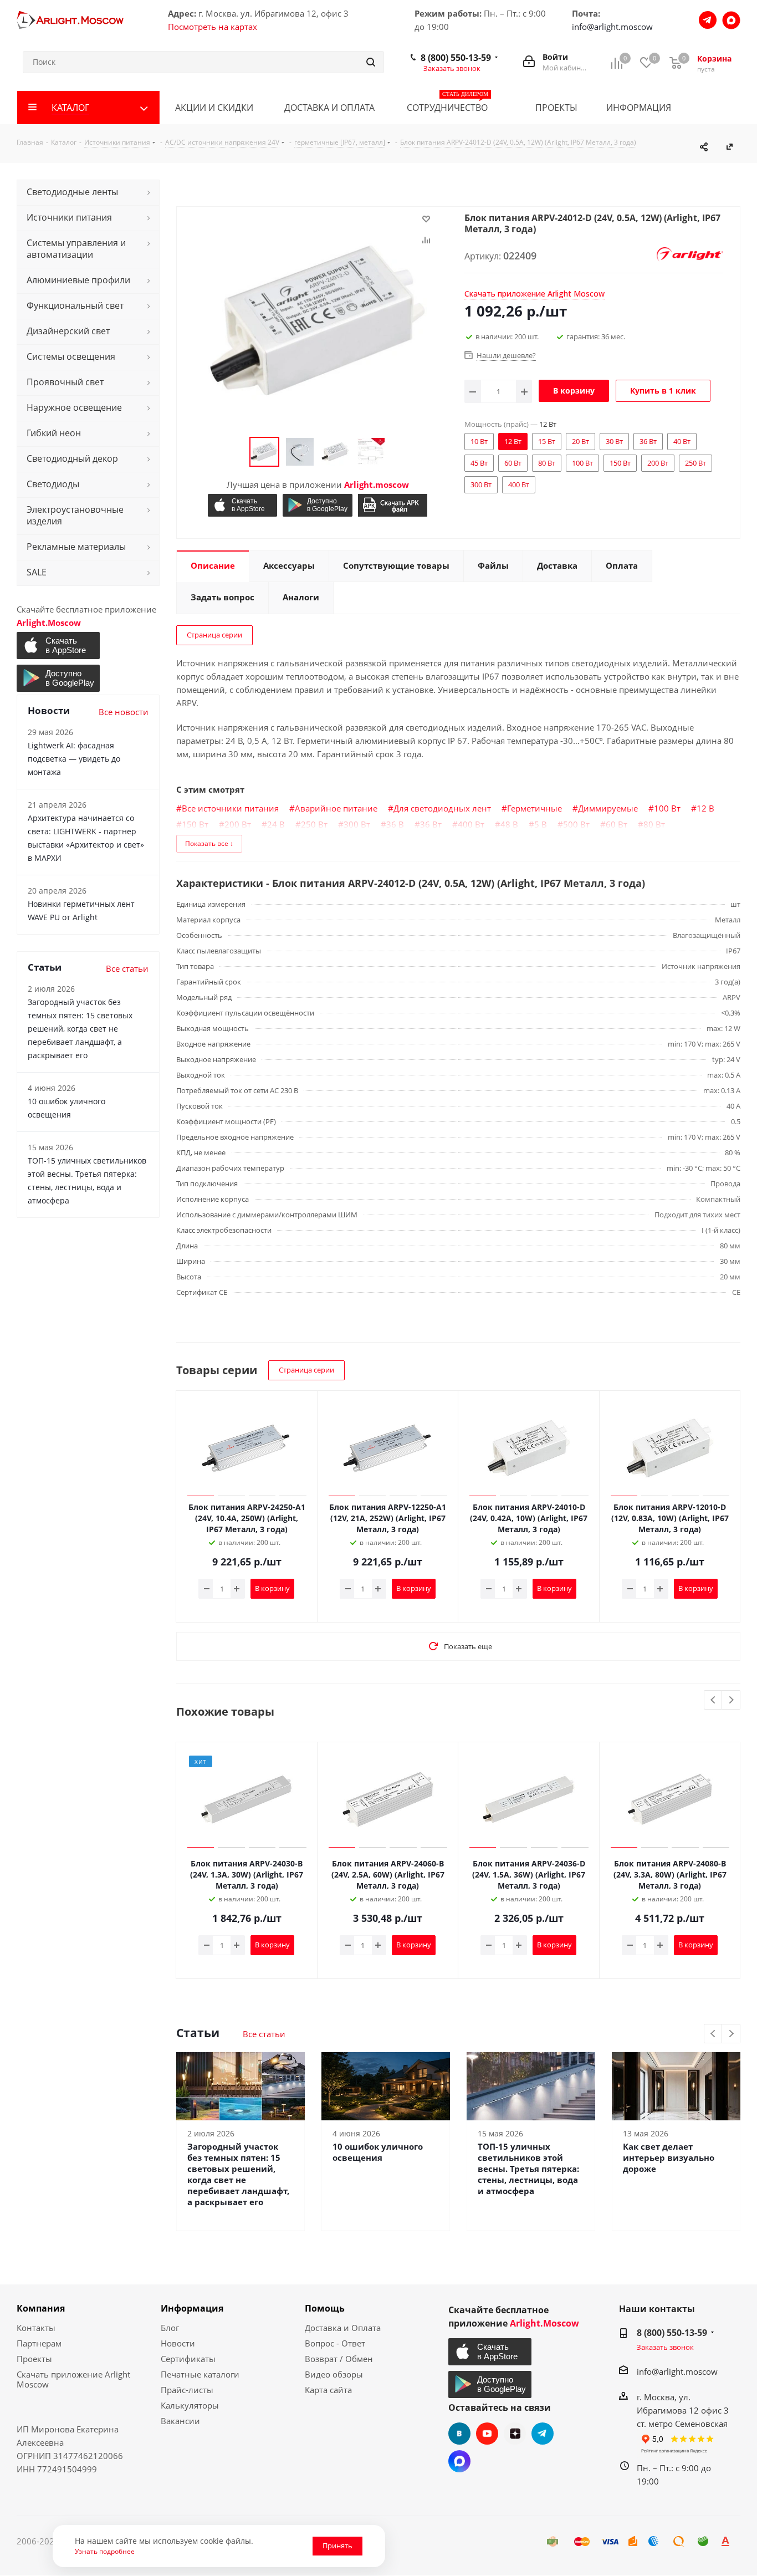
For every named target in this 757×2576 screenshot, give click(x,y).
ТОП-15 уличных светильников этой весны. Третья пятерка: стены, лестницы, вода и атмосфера (528, 2169)
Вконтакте (459, 2434)
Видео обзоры (334, 2374)
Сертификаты (188, 2359)
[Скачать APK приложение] (393, 505)
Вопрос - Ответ (335, 2343)
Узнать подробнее (105, 2551)
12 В (705, 808)
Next (731, 1700)
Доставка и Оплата (343, 2328)
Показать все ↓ (209, 843)
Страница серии (214, 635)
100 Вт (667, 808)
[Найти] (371, 62)
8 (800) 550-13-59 (456, 58)
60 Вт (617, 824)
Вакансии (180, 2421)
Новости (178, 2343)
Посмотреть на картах (213, 27)
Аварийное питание (336, 808)
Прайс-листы (187, 2390)
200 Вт (238, 824)
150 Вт (195, 824)
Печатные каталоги (200, 2374)
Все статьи (264, 2034)
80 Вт (654, 824)
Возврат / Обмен (339, 2359)
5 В (541, 824)
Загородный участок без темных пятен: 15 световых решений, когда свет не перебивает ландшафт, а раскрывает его (238, 2174)
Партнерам (39, 2343)
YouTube (487, 2434)
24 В (276, 824)
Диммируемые (608, 808)
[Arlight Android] (317, 505)
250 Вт (314, 824)
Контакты (36, 2328)
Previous (713, 1700)
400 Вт (471, 824)
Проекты (34, 2359)
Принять (337, 2546)
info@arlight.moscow (612, 27)
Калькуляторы (190, 2405)
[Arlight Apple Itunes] (242, 505)
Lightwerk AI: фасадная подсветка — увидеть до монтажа (74, 759)
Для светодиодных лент (442, 808)
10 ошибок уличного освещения (378, 2152)
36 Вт (431, 824)
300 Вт (357, 824)
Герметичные (534, 808)
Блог (170, 2328)
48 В (509, 824)
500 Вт (576, 824)
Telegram (543, 2434)
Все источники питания (230, 808)
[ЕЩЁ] (723, 108)
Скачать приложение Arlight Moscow (73, 2379)
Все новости (124, 712)
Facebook (459, 2461)
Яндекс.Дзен (515, 2434)
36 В (395, 824)
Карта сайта (328, 2390)
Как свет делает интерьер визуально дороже (669, 2157)
